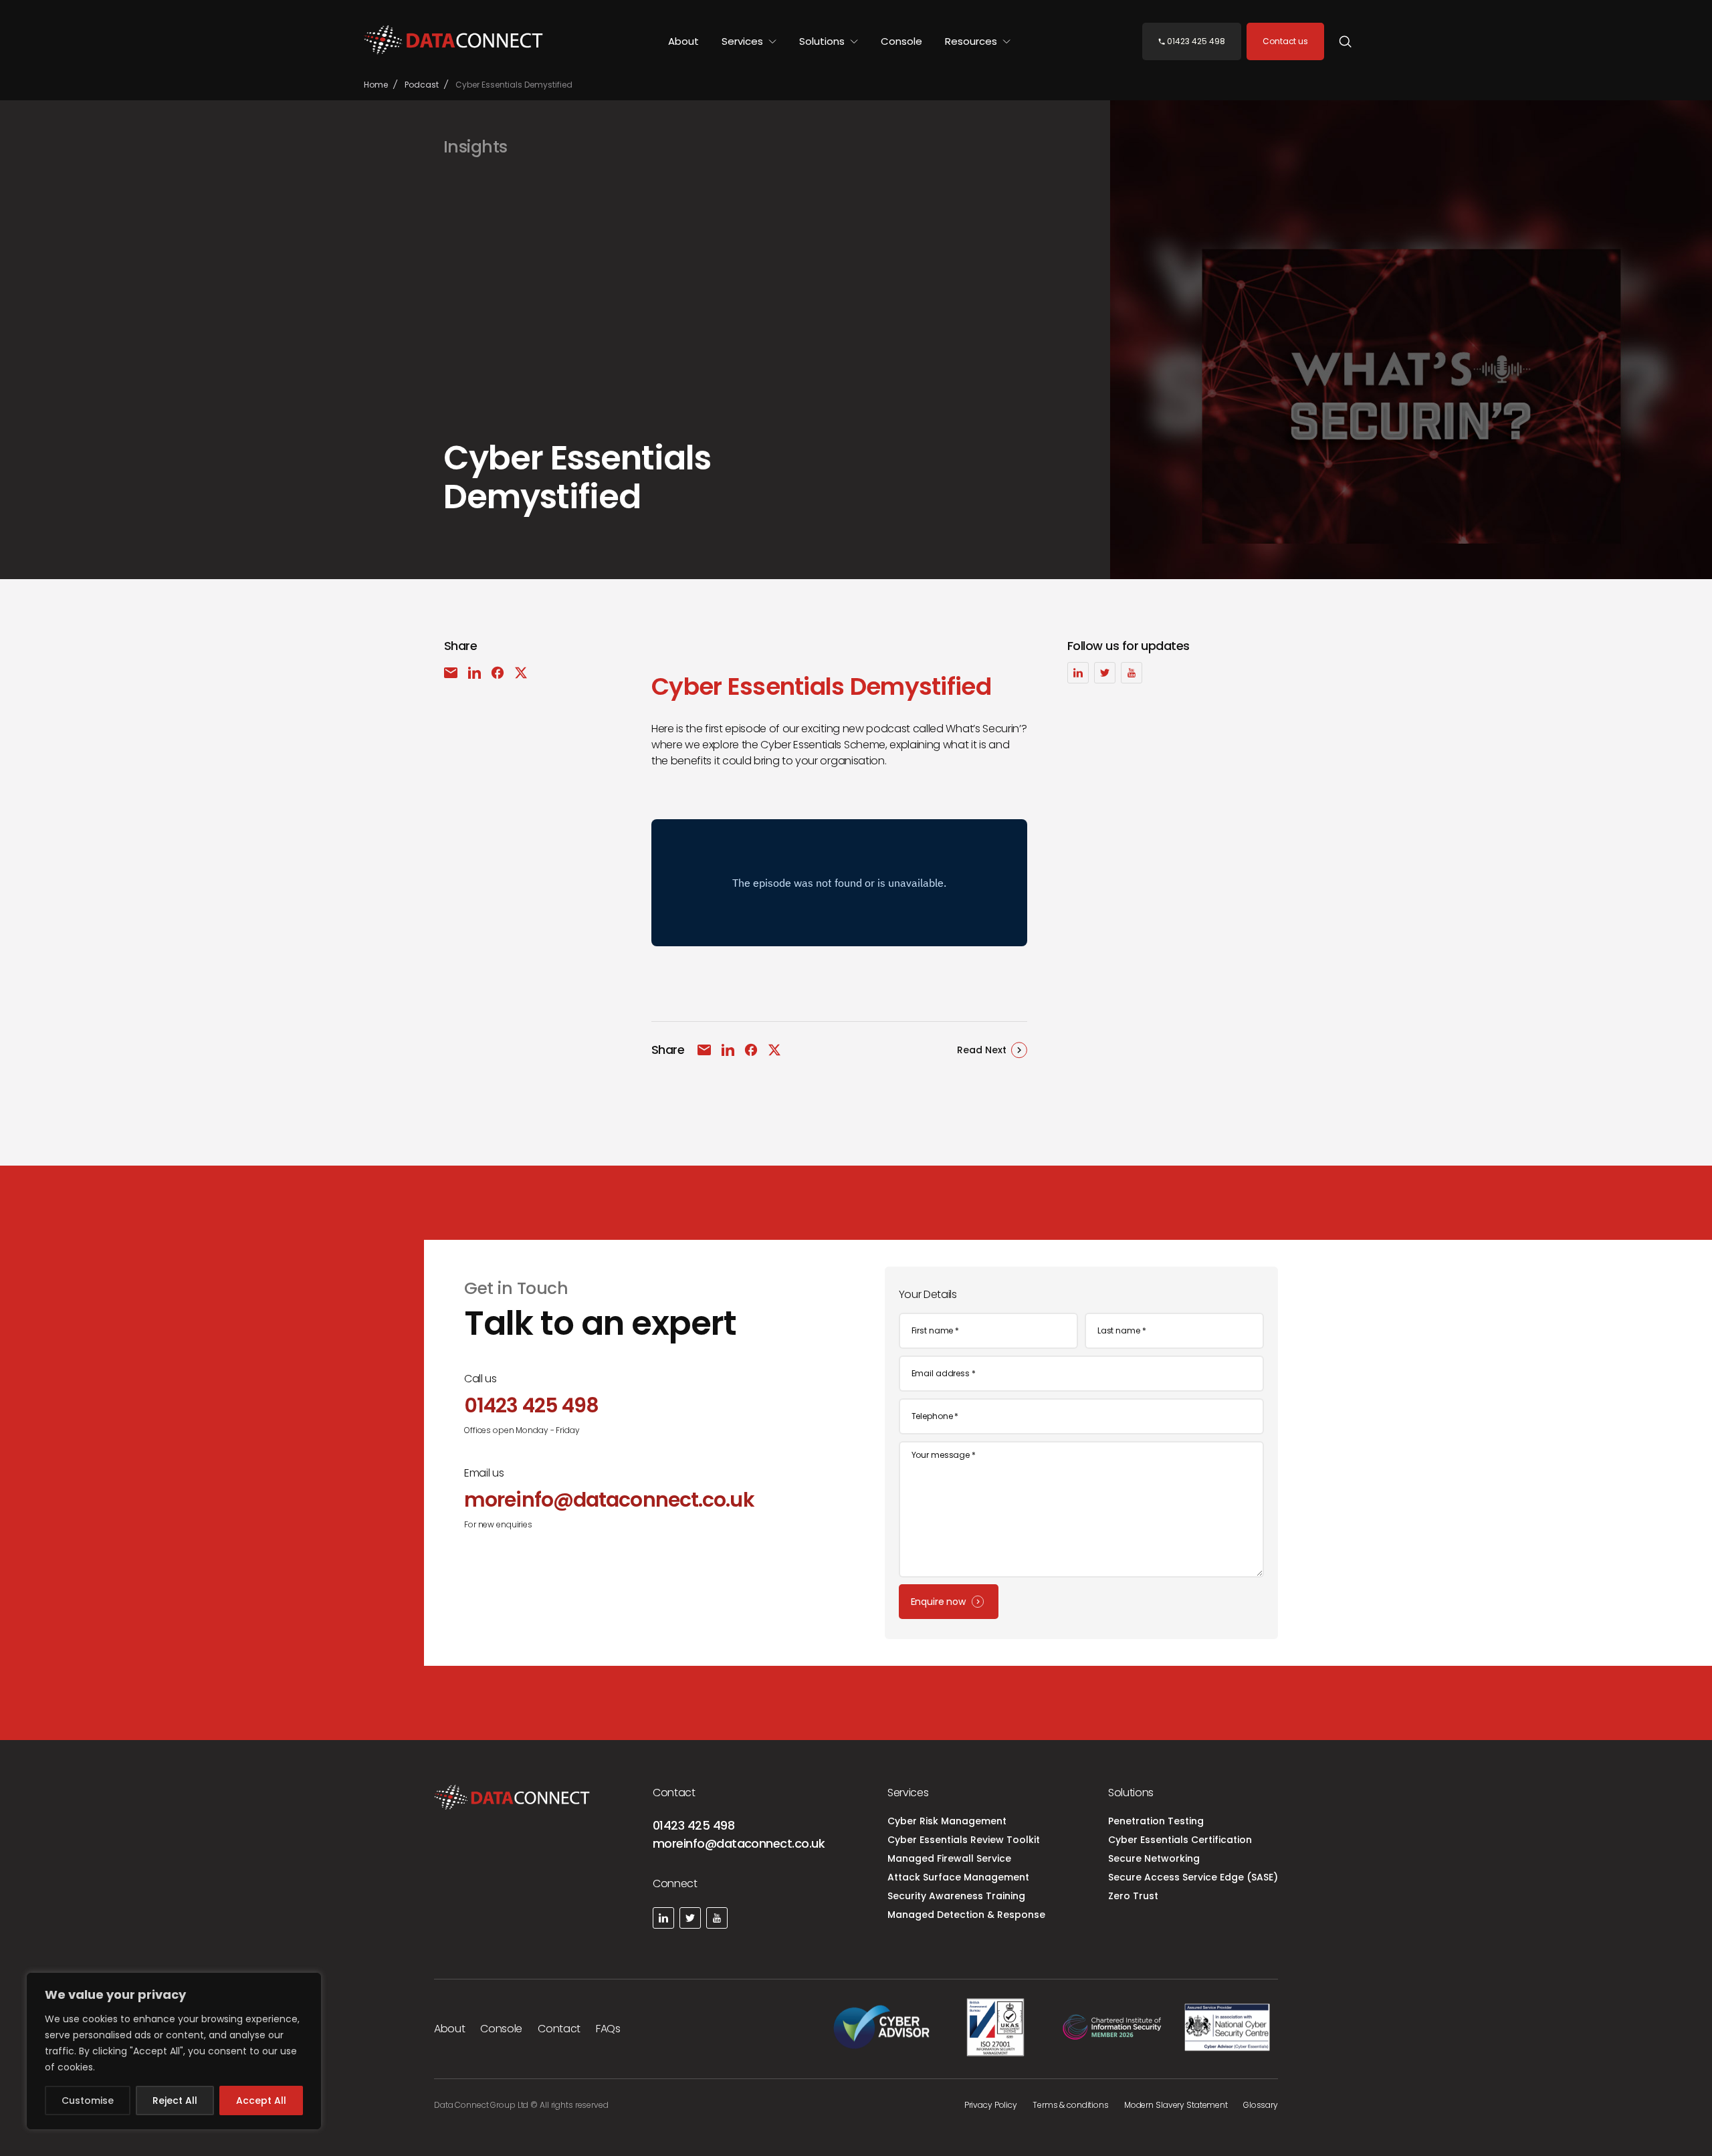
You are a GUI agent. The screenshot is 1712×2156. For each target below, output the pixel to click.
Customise (88, 2100)
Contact (559, 2029)
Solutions (823, 41)
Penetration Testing (1156, 1821)
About (683, 41)
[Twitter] (1105, 673)
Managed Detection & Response (966, 1915)
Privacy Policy (991, 2105)
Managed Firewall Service (949, 1858)
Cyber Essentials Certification (1180, 1840)
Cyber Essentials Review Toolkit (964, 1840)
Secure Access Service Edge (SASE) (1193, 1877)
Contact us (1285, 41)
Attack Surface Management (958, 1877)
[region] (174, 2051)
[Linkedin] (1078, 673)
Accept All (261, 2100)
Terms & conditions (1071, 2105)
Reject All (175, 2100)
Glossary (1261, 2105)
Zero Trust (1133, 1896)
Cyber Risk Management (947, 1821)
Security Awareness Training (956, 1896)
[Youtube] (1132, 673)
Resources (972, 41)
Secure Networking (1154, 1858)
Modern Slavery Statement (1176, 2105)
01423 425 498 (693, 1825)
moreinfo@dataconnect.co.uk (739, 1843)
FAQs (608, 2029)
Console (901, 41)
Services (744, 41)
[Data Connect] (453, 41)
